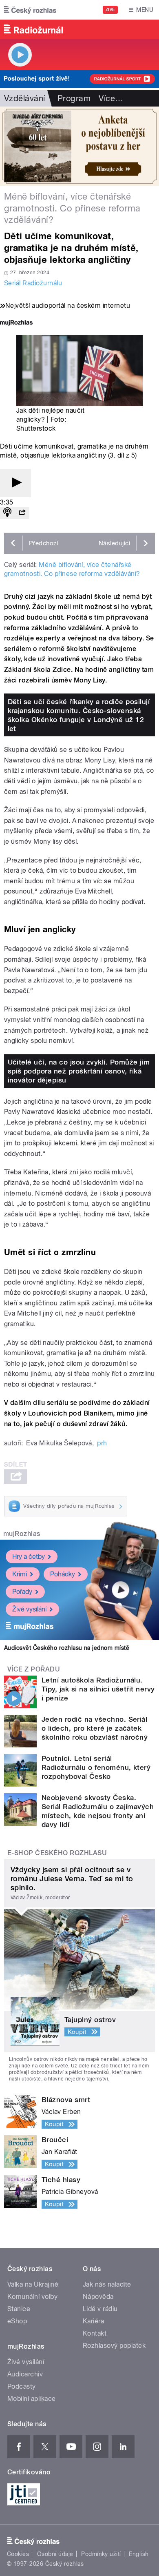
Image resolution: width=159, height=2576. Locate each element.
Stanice (19, 2309)
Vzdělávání (25, 98)
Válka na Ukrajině (33, 2284)
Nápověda (98, 2297)
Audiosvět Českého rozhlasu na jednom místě (67, 1648)
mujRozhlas (22, 1534)
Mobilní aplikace (32, 2399)
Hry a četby (29, 1557)
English (139, 2554)
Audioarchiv (25, 2374)
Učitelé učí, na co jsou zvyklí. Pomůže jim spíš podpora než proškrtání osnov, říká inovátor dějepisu (79, 1071)
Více (111, 98)
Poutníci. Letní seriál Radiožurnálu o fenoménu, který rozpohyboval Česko (96, 1767)
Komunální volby (32, 2297)
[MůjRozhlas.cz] (16, 323)
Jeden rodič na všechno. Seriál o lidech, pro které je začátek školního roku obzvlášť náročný (95, 1728)
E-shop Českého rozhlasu (57, 1853)
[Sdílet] (22, 513)
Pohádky (63, 1574)
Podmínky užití (101, 2554)
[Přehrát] (15, 483)
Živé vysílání (29, 1609)
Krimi (20, 1574)
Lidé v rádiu (100, 2309)
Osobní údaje (55, 2554)
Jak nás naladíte (107, 2284)
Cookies (18, 2554)
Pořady (22, 1592)
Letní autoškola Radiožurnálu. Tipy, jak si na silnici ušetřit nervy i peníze (98, 1689)
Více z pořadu (34, 1669)
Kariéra (93, 2321)
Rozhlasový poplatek (114, 2346)
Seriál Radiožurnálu (33, 283)
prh (102, 1443)
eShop (17, 2321)
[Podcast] (7, 513)
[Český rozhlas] (30, 10)
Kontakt (95, 2333)
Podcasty (22, 2386)
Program (74, 98)
